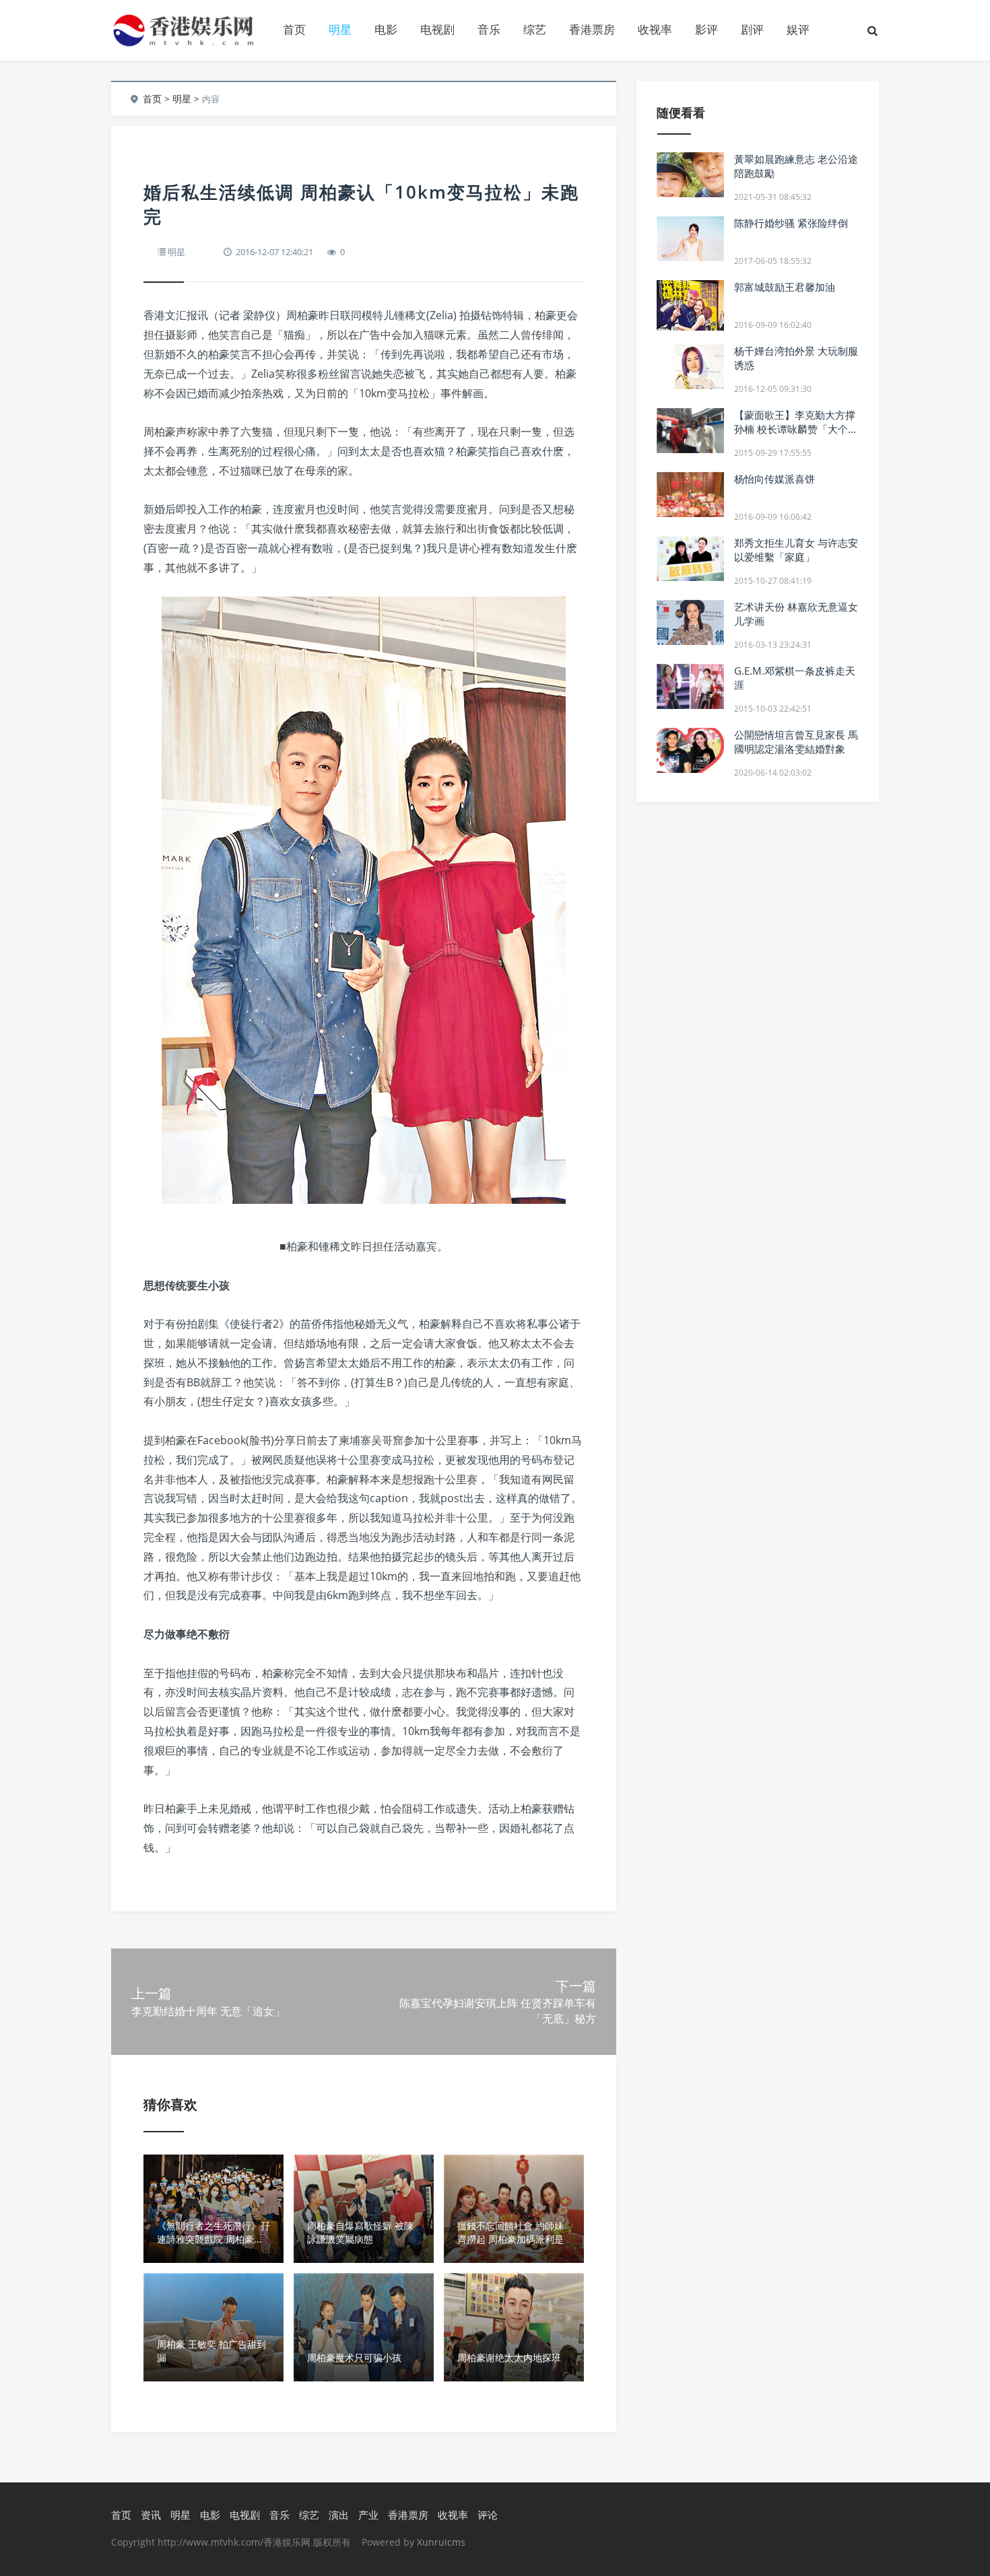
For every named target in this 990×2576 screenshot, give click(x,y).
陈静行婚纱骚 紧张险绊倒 (791, 223)
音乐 (489, 29)
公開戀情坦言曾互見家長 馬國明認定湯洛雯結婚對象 (796, 742)
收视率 (655, 29)
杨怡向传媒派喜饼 (774, 479)
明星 (340, 29)
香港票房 (592, 29)
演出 (339, 2515)
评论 (488, 2515)
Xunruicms (441, 2542)
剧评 (752, 29)
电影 (386, 29)
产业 (368, 2515)
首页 (294, 29)
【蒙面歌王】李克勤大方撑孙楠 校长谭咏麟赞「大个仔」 (795, 429)
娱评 (798, 29)
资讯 (151, 2515)
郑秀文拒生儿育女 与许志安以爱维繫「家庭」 (796, 550)
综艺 (535, 29)
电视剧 (437, 29)
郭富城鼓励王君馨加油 (785, 287)
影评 (706, 29)
